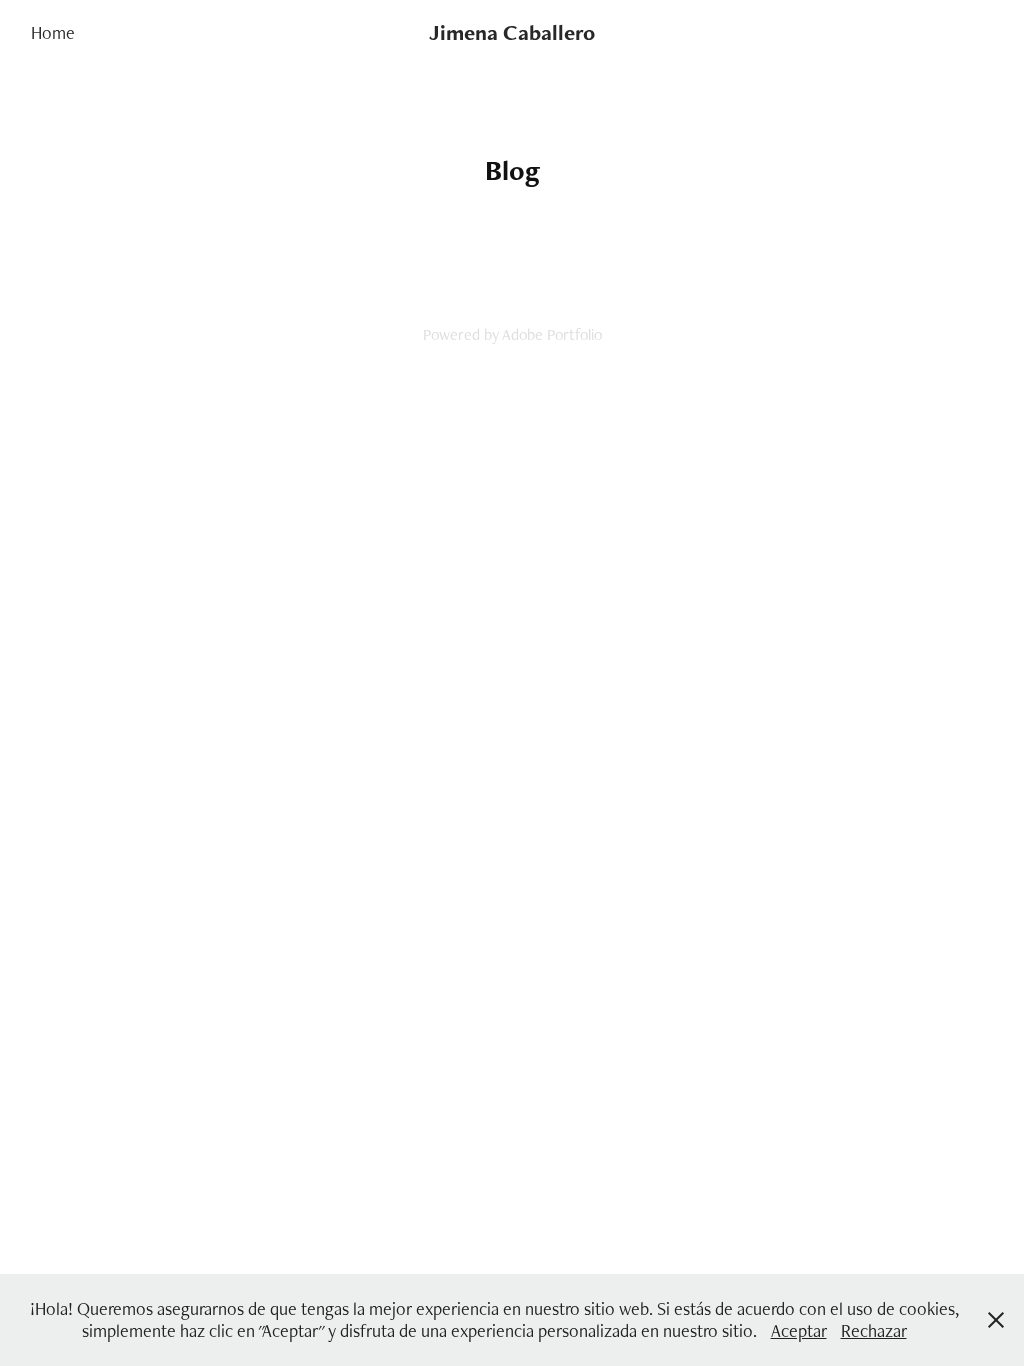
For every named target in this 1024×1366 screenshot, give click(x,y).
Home (53, 32)
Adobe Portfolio (552, 334)
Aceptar (799, 1330)
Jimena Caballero (512, 32)
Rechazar (874, 1330)
